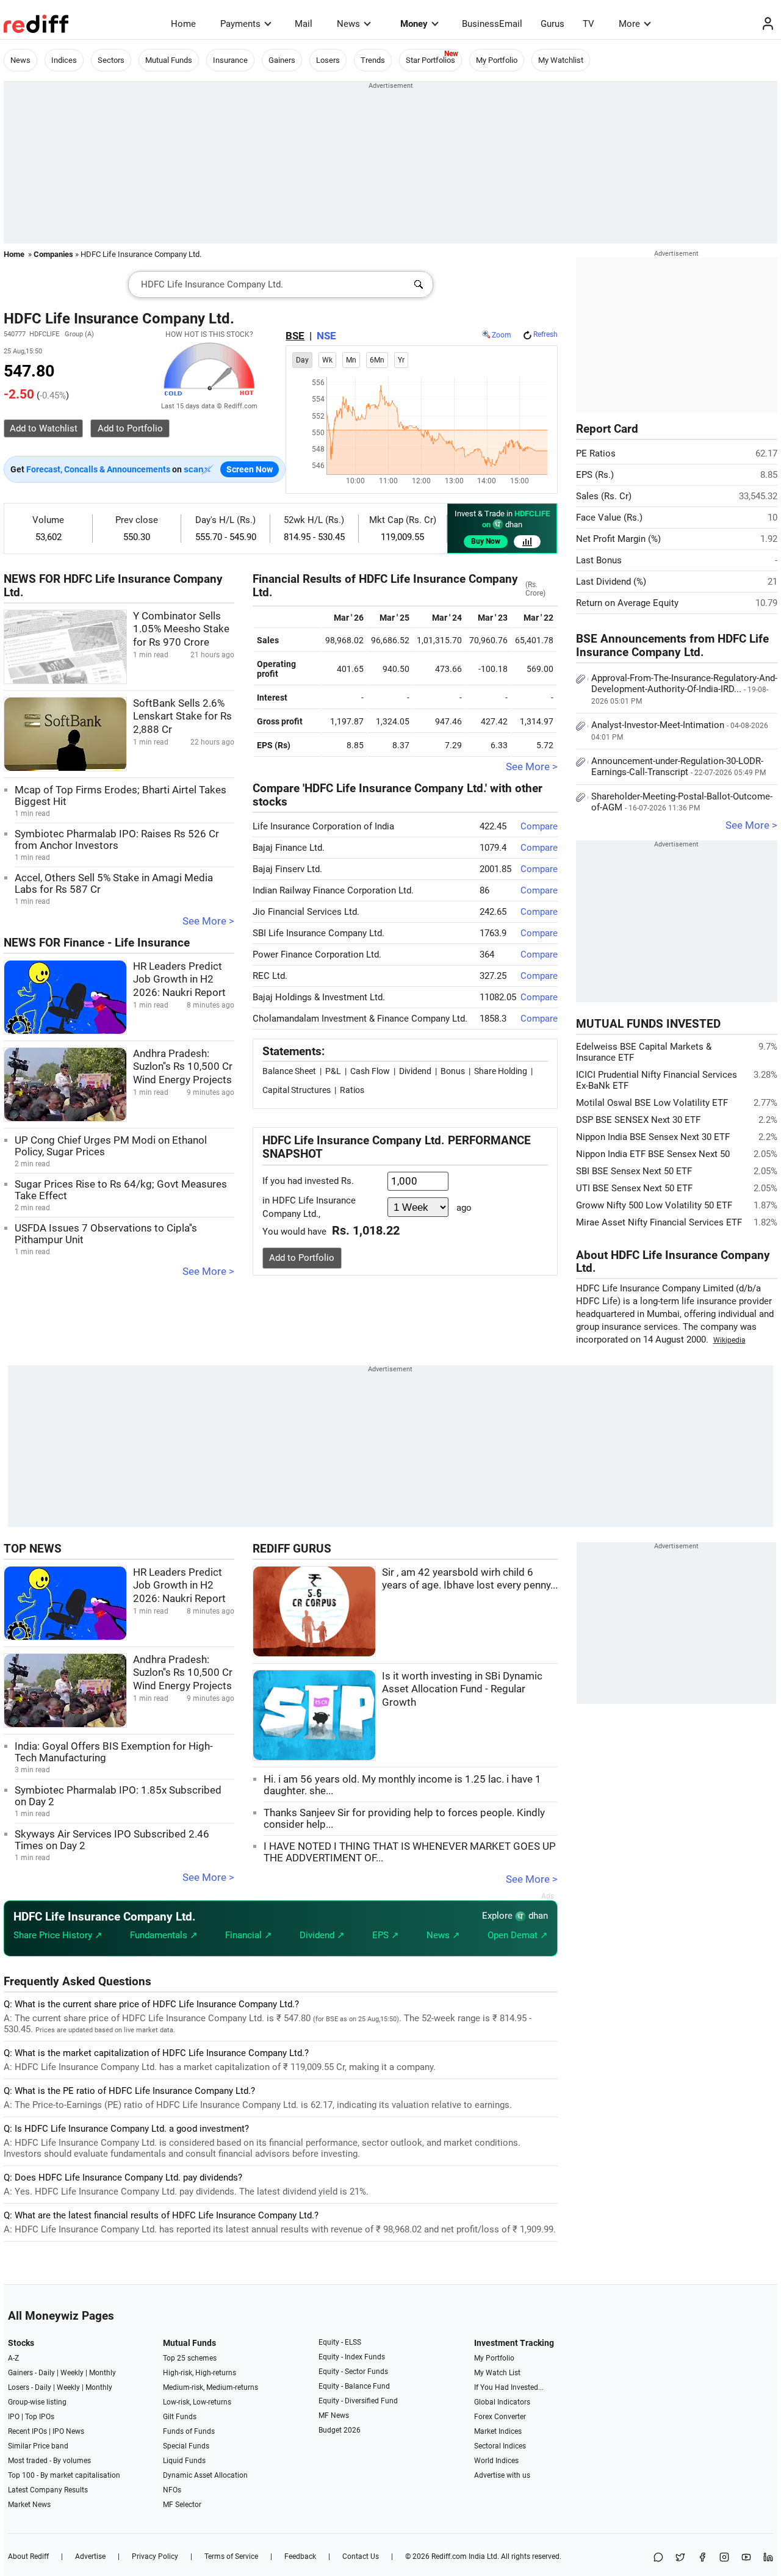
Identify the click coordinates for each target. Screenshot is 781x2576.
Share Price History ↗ (58, 1935)
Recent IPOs (27, 2431)
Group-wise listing (37, 2402)
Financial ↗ (249, 1935)
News (348, 24)
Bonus (453, 1071)
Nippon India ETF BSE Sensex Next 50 (653, 1154)
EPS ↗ (386, 1935)
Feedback (300, 2556)
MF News (334, 2415)
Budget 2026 (340, 2430)
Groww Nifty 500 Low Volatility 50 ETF (654, 1205)
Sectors (111, 60)
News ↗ (443, 1935)
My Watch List (497, 2373)
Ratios (352, 1090)
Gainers (282, 60)
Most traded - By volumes (49, 2461)
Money (414, 24)
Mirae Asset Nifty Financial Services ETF (659, 1222)
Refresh (545, 334)
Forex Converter (500, 2417)
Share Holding (501, 1071)
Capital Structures (297, 1090)
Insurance (230, 60)
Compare (539, 826)
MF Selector (182, 2505)
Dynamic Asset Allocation (205, 2475)
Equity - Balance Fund (354, 2386)
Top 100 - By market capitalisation (64, 2475)
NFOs (172, 2490)
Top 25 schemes (190, 2358)
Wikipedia (729, 1340)
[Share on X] (680, 2558)
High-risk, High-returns (200, 2373)
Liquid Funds (184, 2461)
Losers (328, 60)
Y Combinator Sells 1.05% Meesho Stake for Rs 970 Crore (181, 629)
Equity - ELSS (340, 2342)
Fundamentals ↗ (164, 1935)
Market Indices (498, 2431)
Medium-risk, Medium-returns (211, 2387)
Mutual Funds (169, 60)
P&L (333, 1071)
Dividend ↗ (322, 1935)
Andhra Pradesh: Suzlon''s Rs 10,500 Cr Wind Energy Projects (183, 1067)
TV (588, 24)
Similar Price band (38, 2446)
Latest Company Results (48, 2490)
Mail (304, 24)
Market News (29, 2505)
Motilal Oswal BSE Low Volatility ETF (652, 1103)
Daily (47, 2373)
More (629, 24)
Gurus (552, 24)
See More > (208, 921)
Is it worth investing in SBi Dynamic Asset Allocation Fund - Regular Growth (462, 1689)
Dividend (415, 1071)
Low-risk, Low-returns (197, 2402)
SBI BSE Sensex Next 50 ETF (634, 1171)
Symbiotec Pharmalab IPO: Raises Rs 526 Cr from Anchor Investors (117, 840)
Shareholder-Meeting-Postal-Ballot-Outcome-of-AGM (682, 802)
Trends (373, 60)
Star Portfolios (430, 60)
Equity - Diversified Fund (358, 2401)
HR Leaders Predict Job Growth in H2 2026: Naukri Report (179, 980)
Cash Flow (370, 1071)
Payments (240, 24)
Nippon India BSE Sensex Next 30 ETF (653, 1137)
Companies (53, 254)
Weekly (72, 2373)
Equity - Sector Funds (353, 2372)
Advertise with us (502, 2475)
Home (183, 24)
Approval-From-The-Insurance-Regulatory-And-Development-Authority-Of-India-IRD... (684, 689)
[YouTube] (746, 2558)
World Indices (496, 2461)
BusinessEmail (492, 24)
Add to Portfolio (302, 1258)
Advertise (90, 2556)
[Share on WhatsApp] (658, 2558)
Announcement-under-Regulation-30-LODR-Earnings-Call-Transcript (678, 767)
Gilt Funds (180, 2417)
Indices (64, 60)
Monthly (103, 2373)
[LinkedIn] (768, 2558)
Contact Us (361, 2556)
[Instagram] (724, 2558)
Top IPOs (40, 2417)
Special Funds (186, 2446)
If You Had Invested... (509, 2387)
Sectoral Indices (500, 2446)
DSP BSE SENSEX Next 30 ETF (638, 1120)
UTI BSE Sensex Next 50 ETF (634, 1188)
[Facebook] (702, 2558)
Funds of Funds (189, 2431)
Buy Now (486, 541)
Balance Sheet (289, 1071)
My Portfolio (497, 60)
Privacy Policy (155, 2556)
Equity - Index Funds (352, 2357)
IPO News (68, 2431)
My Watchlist (561, 60)
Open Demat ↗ (518, 1935)
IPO (14, 2417)
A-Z (13, 2358)
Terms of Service (231, 2556)
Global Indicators (502, 2402)
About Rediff (28, 2556)
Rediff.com (449, 2556)
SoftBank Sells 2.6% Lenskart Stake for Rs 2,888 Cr (182, 716)
